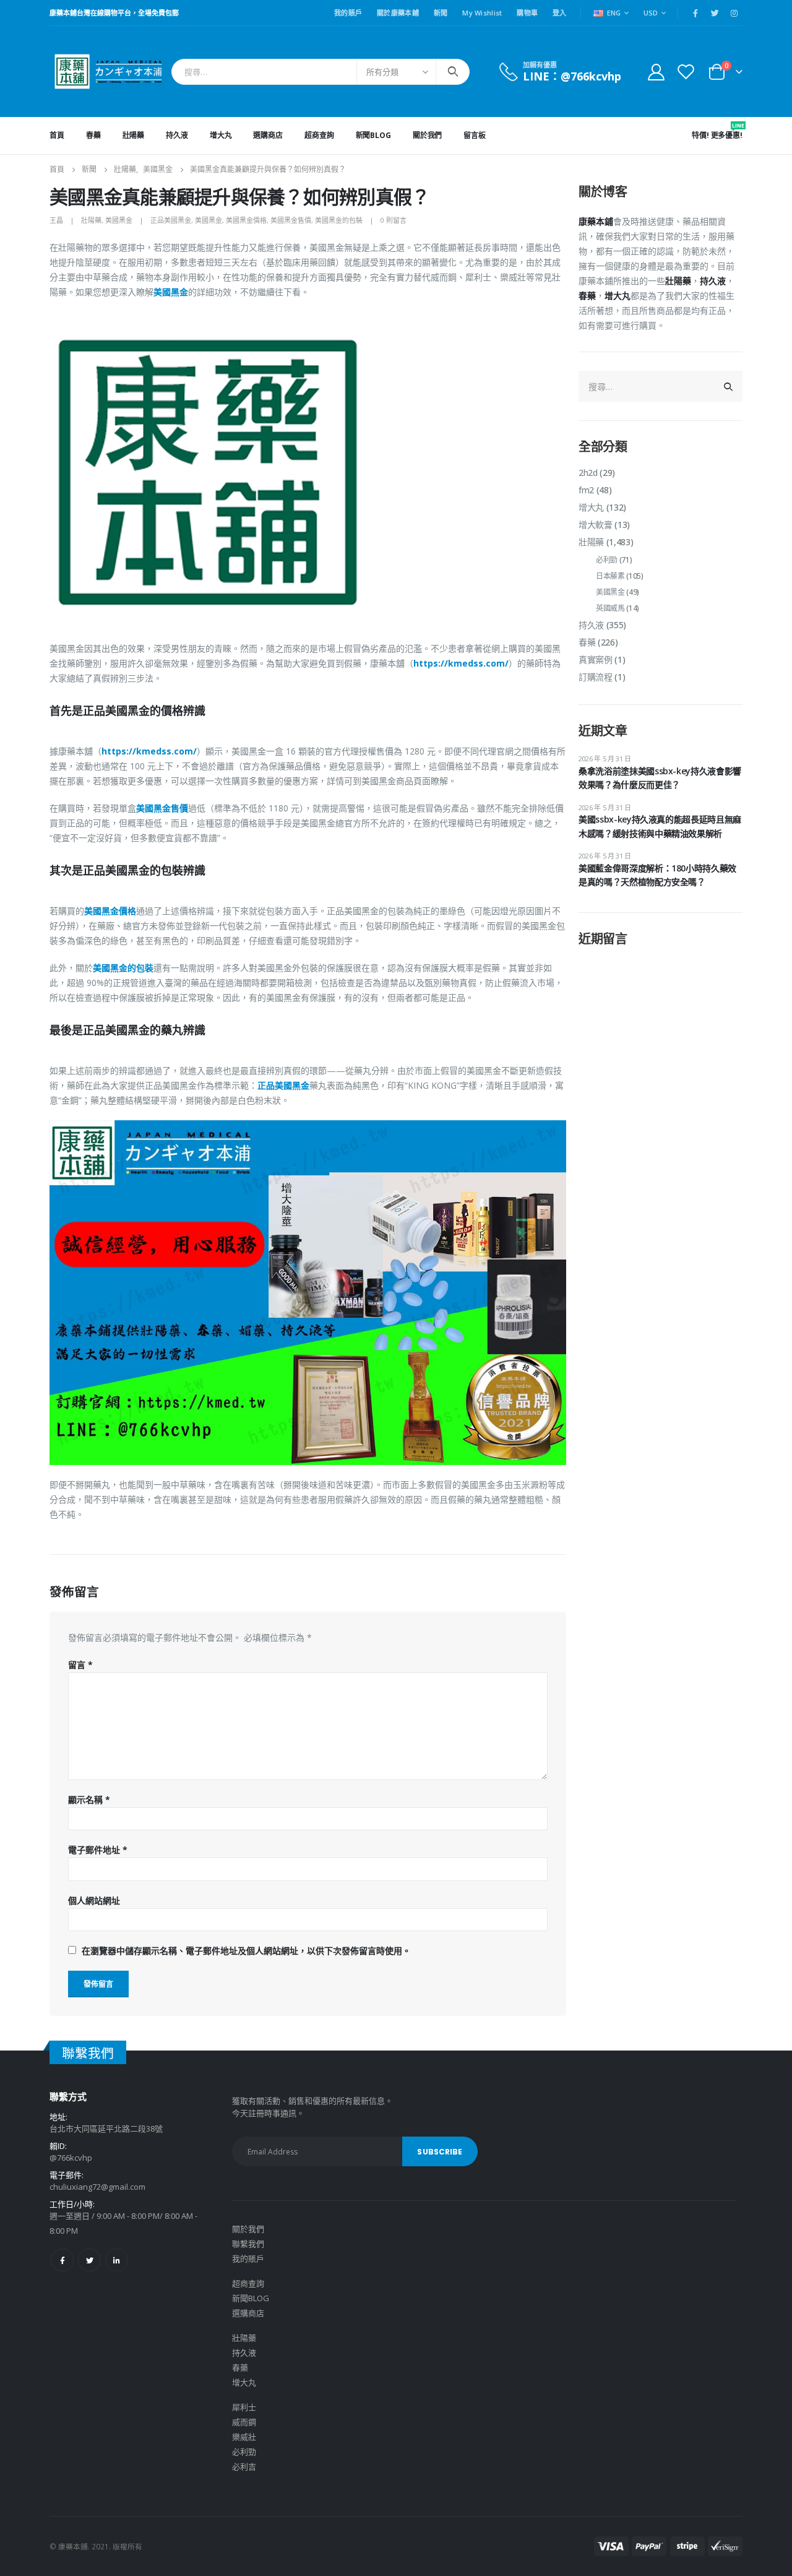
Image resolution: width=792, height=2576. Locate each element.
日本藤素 (610, 576)
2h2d (588, 473)
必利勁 (607, 560)
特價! (700, 135)
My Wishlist (482, 13)
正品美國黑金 (171, 220)
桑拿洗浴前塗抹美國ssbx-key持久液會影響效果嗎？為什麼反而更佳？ (660, 778)
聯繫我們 (248, 2244)
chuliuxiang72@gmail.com (97, 2187)
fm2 (586, 490)
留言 (80, 1665)
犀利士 (244, 2407)
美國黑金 (119, 220)
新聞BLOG (373, 135)
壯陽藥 (134, 135)
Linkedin (117, 2260)
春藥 (93, 135)
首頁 (57, 135)
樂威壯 (244, 2437)
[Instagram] (734, 13)
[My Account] (656, 71)
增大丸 (221, 135)
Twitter (89, 2260)
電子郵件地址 (98, 1850)
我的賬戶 (348, 13)
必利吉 (244, 2466)
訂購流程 (596, 677)
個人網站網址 (94, 1900)
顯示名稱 (89, 1800)
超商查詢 (319, 135)
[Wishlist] (686, 71)
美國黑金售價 (291, 220)
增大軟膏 (596, 525)
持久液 (177, 135)
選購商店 (268, 135)
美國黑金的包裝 (339, 220)
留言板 (475, 135)
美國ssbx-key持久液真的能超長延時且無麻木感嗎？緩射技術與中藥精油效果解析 (660, 826)
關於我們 (428, 135)
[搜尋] (453, 72)
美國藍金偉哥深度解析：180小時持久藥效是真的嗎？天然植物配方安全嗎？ (657, 875)
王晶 (56, 220)
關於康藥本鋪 (398, 13)
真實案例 (596, 659)
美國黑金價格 (246, 220)
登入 (560, 13)
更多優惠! (727, 131)
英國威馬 (610, 608)
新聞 (441, 13)
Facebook (62, 2260)
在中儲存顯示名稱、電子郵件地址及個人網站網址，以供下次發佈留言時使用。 (246, 1951)
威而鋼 (244, 2422)
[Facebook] (695, 13)
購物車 (527, 13)
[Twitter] (715, 13)
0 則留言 (394, 220)
